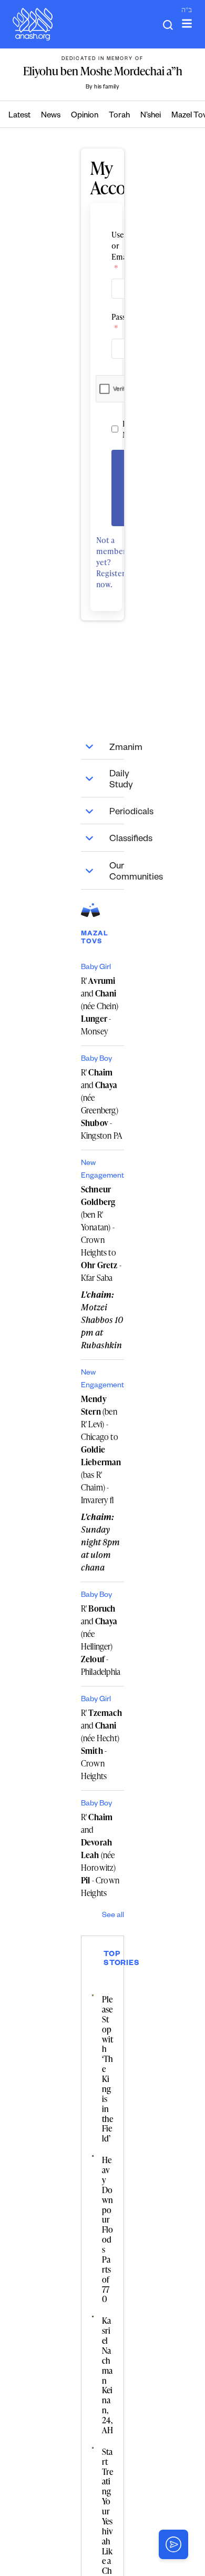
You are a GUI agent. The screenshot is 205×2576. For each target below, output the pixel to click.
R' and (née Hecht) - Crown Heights (101, 1744)
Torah (119, 116)
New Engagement (102, 1170)
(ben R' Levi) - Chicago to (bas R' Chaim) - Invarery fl (101, 1449)
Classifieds (117, 840)
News (51, 116)
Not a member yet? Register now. (111, 562)
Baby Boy (96, 1060)
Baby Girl (96, 968)
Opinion (85, 116)
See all (113, 1916)
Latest (19, 116)
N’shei (151, 116)
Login (127, 488)
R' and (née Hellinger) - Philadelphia (101, 1640)
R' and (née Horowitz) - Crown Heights (100, 1855)
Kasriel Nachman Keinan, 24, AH (107, 2375)
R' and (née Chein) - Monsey (100, 1006)
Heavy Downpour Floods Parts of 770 (107, 2229)
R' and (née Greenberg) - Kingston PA (102, 1104)
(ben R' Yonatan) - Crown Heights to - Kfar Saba (101, 1233)
